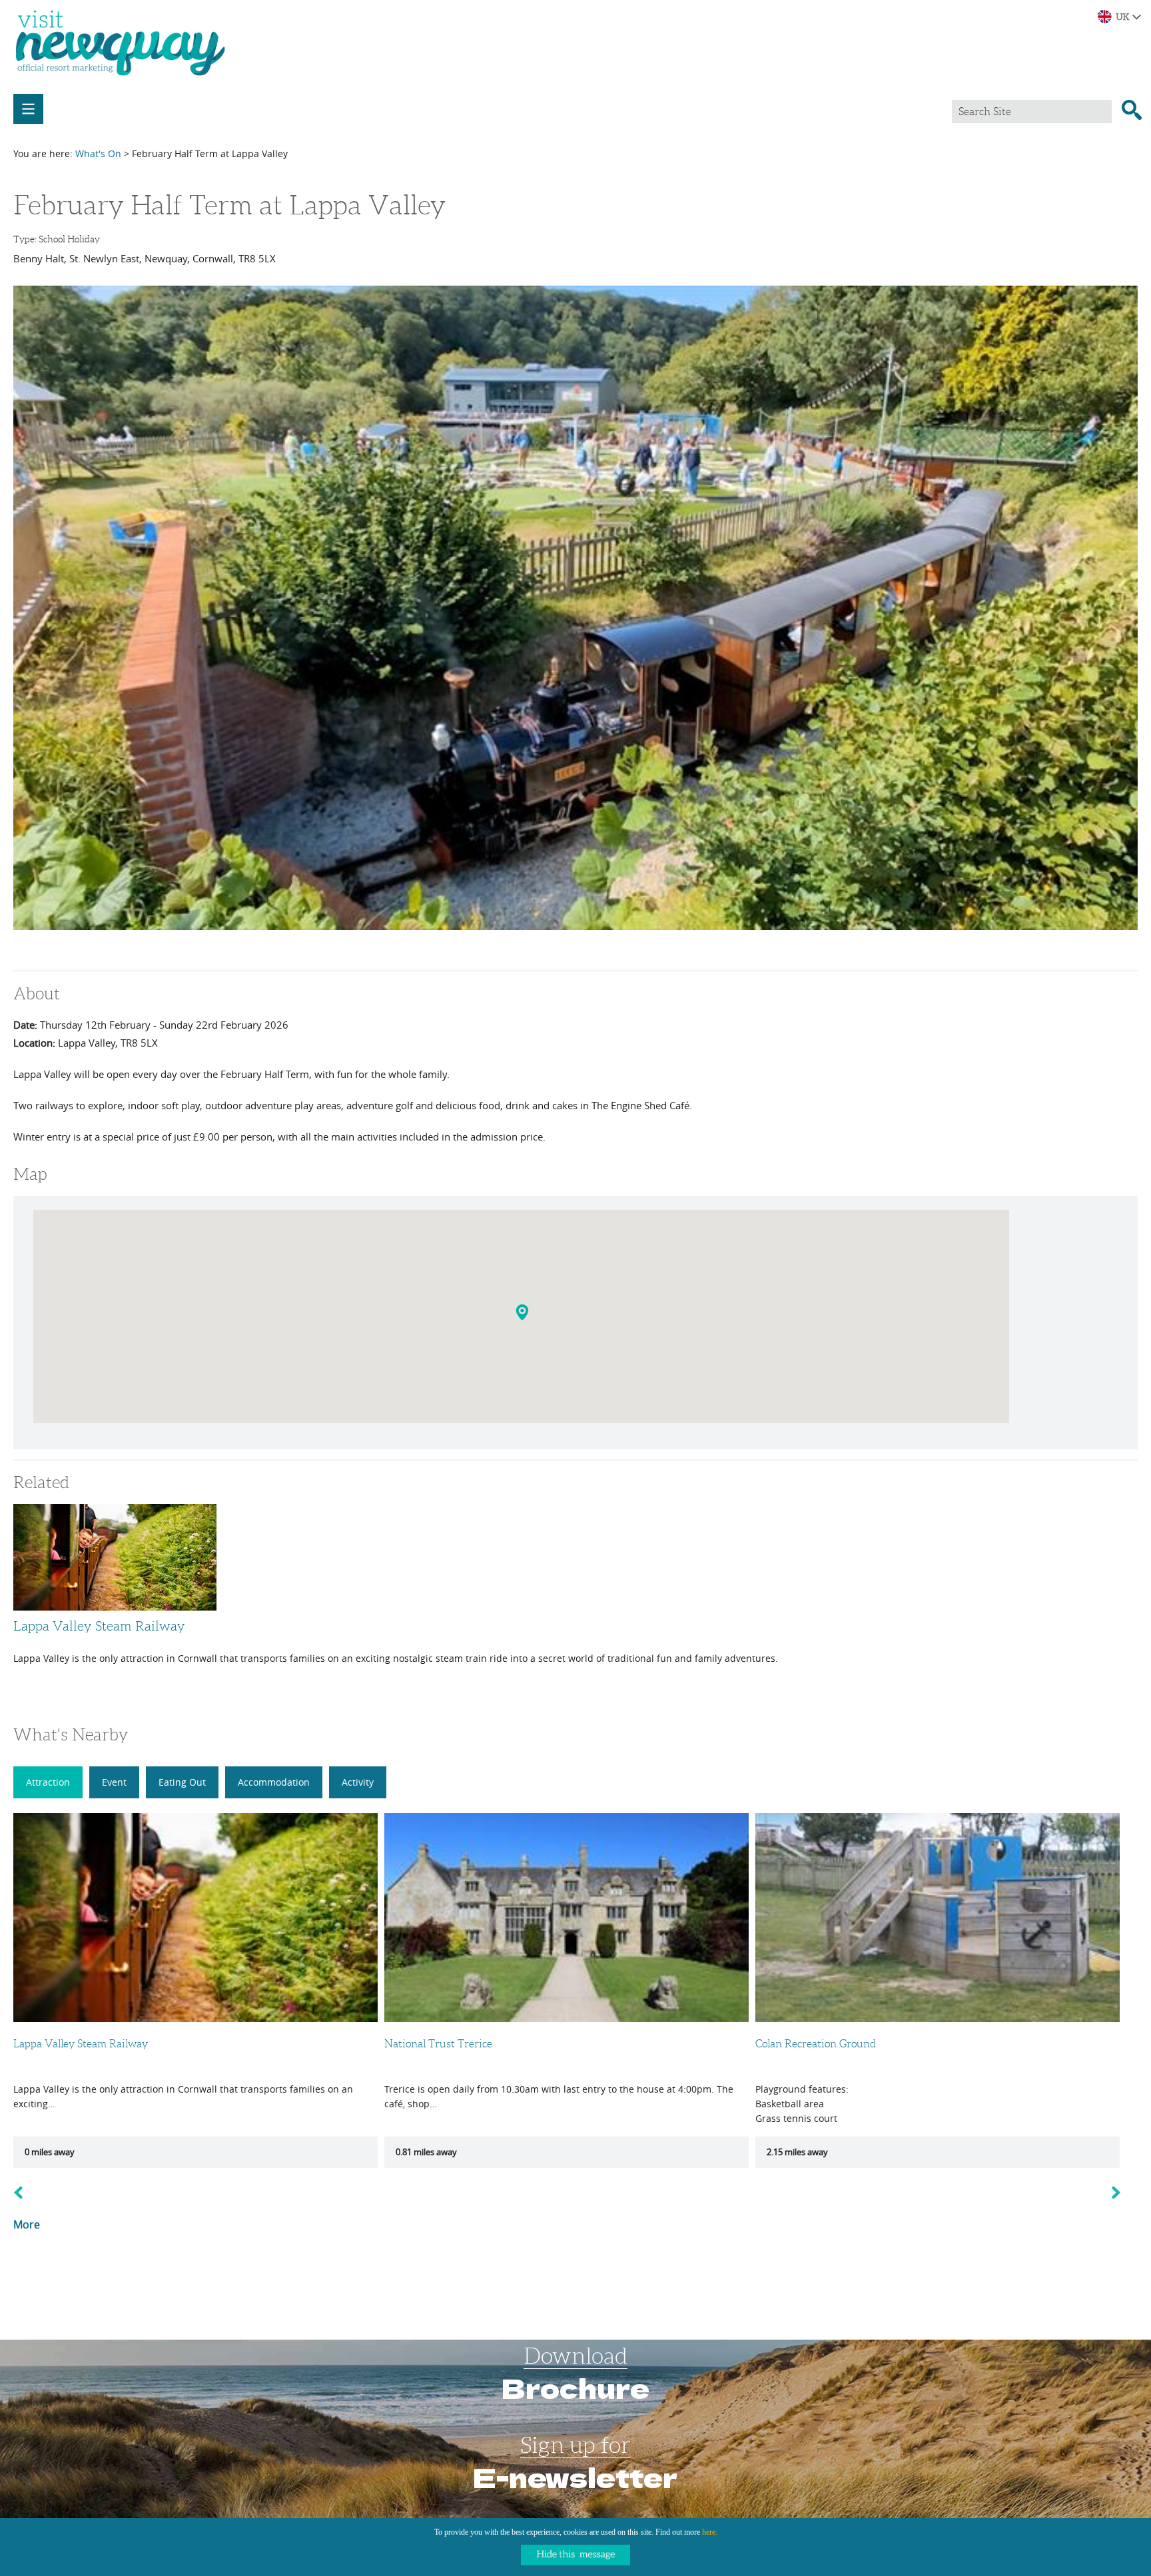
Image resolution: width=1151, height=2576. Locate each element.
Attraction (48, 1782)
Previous (22, 2192)
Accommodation (274, 1782)
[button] (524, 1315)
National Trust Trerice (438, 2044)
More (27, 2224)
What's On (98, 153)
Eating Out (182, 1782)
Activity (358, 1782)
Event (114, 1782)
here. (710, 2532)
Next (1124, 2192)
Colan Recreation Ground (816, 2044)
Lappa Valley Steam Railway (99, 1626)
